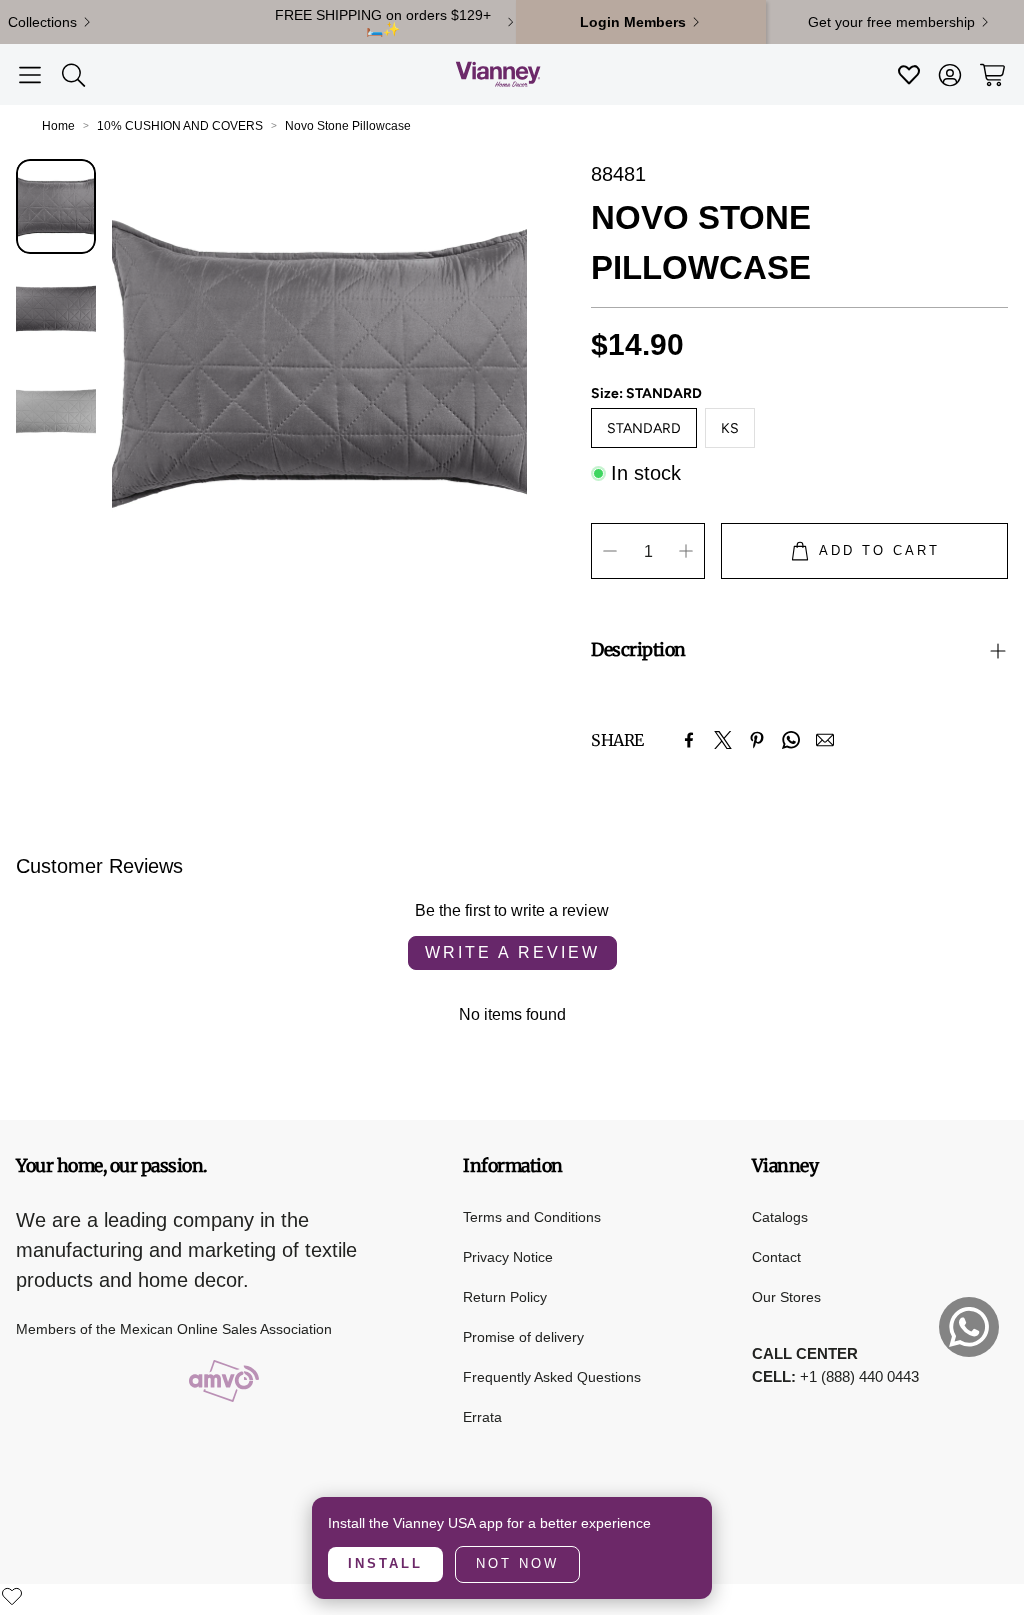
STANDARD (644, 428)
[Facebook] (689, 740)
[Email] (825, 740)
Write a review (512, 952)
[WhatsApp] (791, 740)
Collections (42, 22)
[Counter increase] (686, 551)
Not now (517, 1563)
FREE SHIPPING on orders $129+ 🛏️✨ (383, 22)
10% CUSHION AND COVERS (180, 126)
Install (385, 1563)
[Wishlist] (12, 1596)
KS (730, 428)
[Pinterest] (757, 740)
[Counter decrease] (610, 551)
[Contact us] (969, 1327)
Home (58, 126)
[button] (30, 75)
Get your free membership (891, 22)
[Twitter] (723, 740)
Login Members (633, 22)
